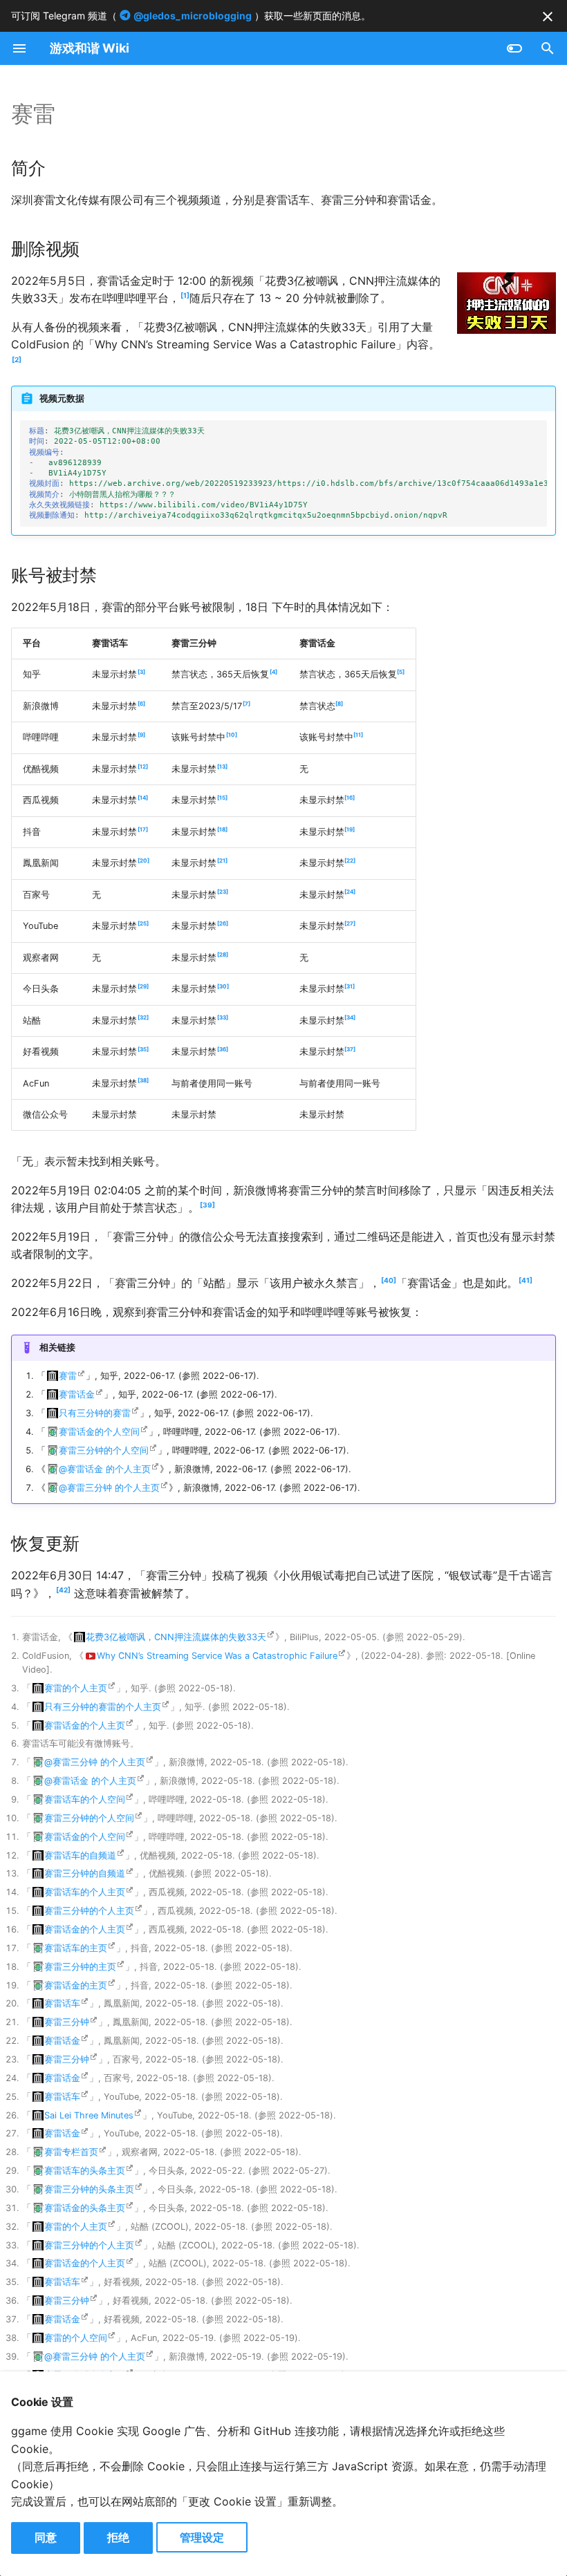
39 (207, 1205)
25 (143, 923)
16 (350, 798)
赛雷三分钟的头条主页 (89, 2189)
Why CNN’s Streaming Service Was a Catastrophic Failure (217, 1656)
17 (143, 829)
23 (223, 892)
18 (222, 829)
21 (222, 861)
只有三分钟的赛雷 (95, 1413)
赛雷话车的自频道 (80, 1855)
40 (389, 1280)
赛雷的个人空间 (76, 2338)
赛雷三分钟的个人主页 (89, 1911)
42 (63, 1590)
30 (223, 986)
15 (222, 798)
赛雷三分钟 (67, 2022)
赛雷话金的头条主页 (85, 2208)
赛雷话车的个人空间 (85, 1799)
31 (350, 986)
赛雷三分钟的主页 (80, 1967)
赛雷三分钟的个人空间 (104, 1450)
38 (143, 1080)
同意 (46, 2537)
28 (223, 955)
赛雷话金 (77, 1394)
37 (350, 1049)
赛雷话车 (62, 2003)
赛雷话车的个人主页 (85, 1892)
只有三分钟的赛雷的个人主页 (103, 1707)
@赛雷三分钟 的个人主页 (109, 1488)
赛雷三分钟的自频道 (85, 1873)
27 (350, 923)
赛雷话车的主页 (76, 1948)
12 (143, 767)
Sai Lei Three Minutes (89, 2115)
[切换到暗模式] (514, 48)
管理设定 (202, 2537)
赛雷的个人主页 (76, 1688)
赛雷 (68, 1376)
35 (143, 1049)
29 (143, 986)
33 (223, 1017)
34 (350, 1017)
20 (143, 861)
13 (222, 767)
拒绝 (118, 2537)
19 (350, 829)
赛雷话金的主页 (76, 1985)
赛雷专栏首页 (71, 2152)
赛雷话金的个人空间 (99, 1432)
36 (223, 1049)
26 (223, 923)
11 (358, 735)
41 (526, 1280)
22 (350, 861)
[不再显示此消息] (548, 17)
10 (232, 735)
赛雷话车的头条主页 (85, 2171)
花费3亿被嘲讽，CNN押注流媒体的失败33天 (176, 1637)
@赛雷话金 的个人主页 (105, 1469)
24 (350, 892)
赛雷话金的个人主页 (85, 1726)
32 (143, 1017)
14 (143, 798)
